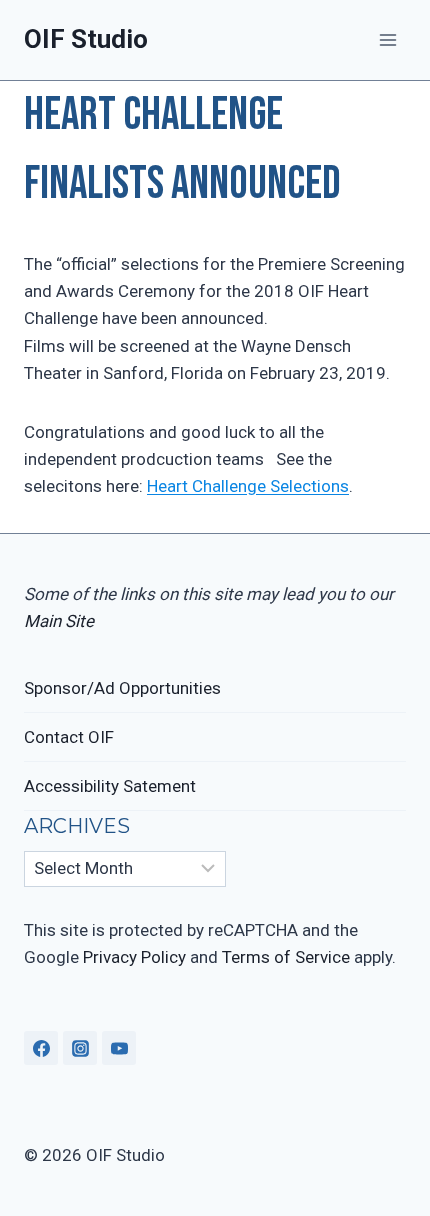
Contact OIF (69, 737)
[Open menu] (387, 39)
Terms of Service (286, 957)
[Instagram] (80, 1048)
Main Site (59, 621)
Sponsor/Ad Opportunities (122, 688)
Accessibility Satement (110, 786)
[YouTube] (119, 1048)
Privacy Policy (134, 957)
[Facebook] (41, 1048)
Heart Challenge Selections (248, 486)
